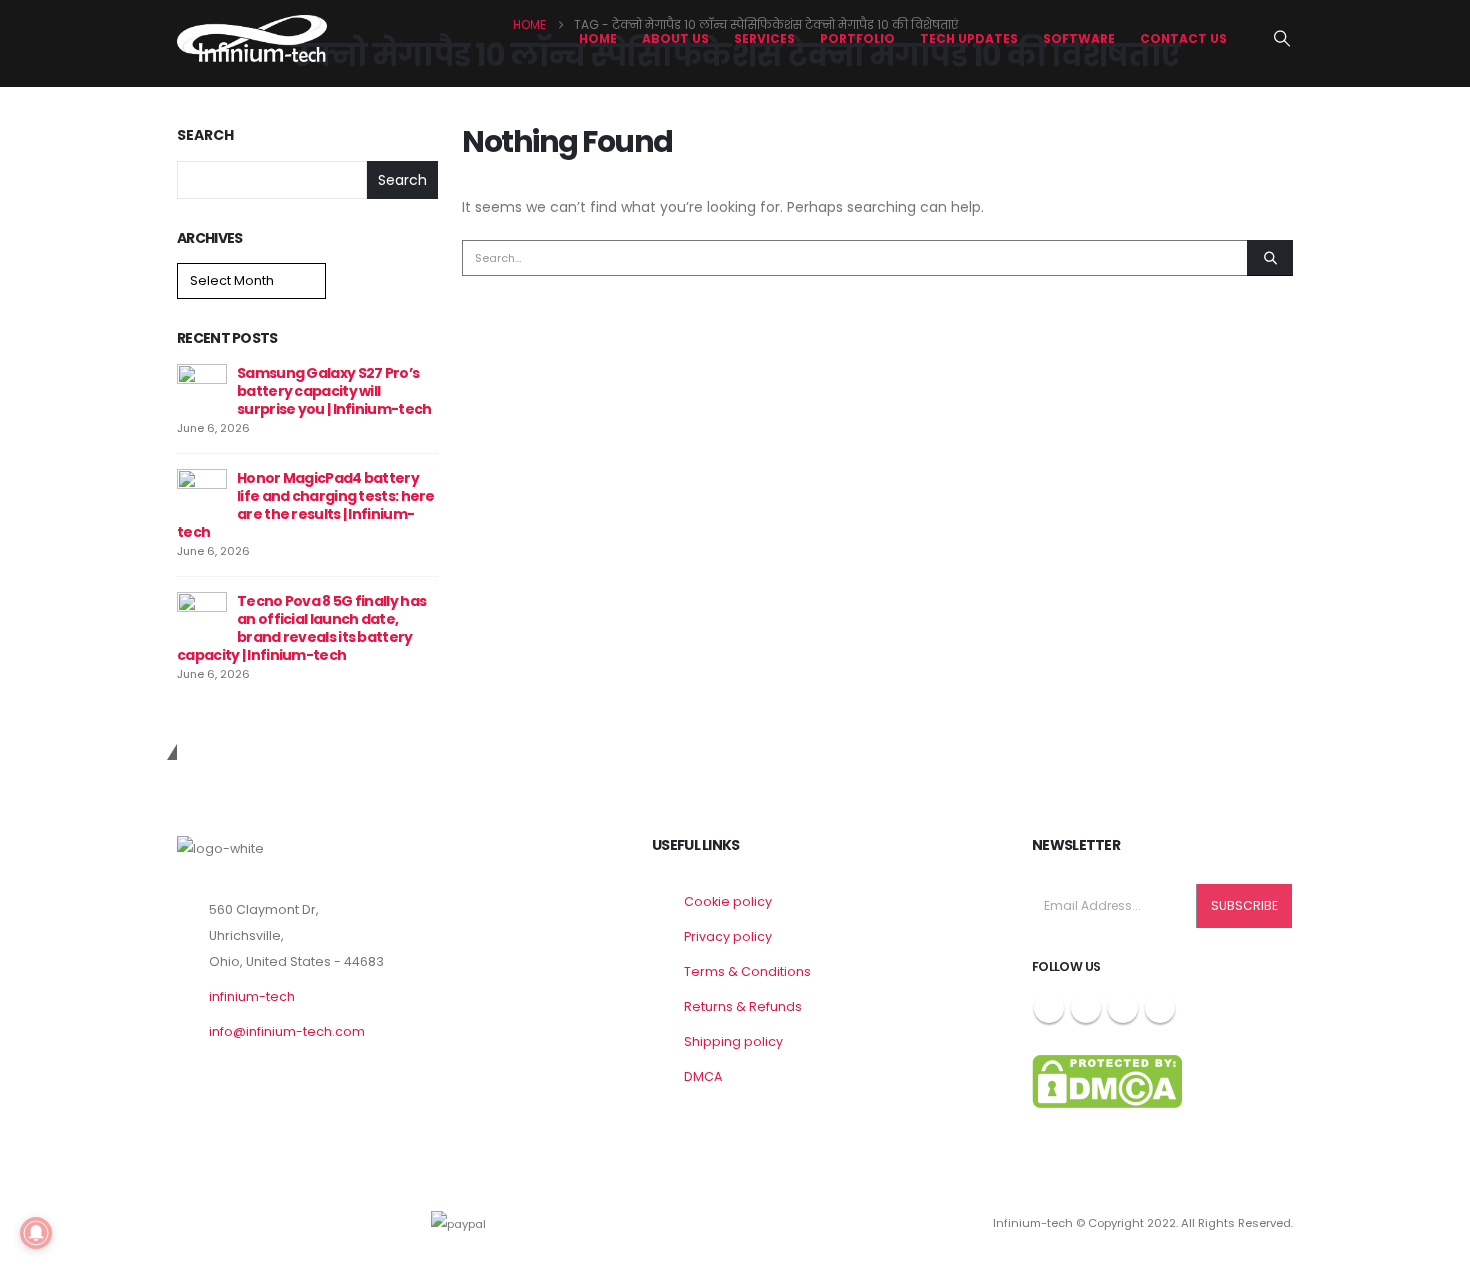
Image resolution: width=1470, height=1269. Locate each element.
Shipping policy (733, 1041)
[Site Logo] (252, 38)
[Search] (1270, 258)
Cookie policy (728, 901)
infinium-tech (252, 996)
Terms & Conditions (747, 971)
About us (675, 38)
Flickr (1160, 1008)
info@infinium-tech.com (287, 1031)
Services (764, 38)
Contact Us (1183, 38)
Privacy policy (728, 936)
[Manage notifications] (36, 1233)
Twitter (1086, 1008)
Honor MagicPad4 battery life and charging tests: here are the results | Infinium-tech (306, 505)
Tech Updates (969, 38)
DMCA (703, 1076)
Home (598, 38)
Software (1079, 38)
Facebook (1049, 1008)
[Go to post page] (202, 388)
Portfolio (857, 38)
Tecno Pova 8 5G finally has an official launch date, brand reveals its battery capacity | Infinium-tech (301, 628)
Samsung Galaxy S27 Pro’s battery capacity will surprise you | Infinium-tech (334, 391)
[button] (1282, 39)
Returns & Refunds (743, 1006)
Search (205, 135)
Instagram (1123, 1008)
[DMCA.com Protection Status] (1107, 1080)
